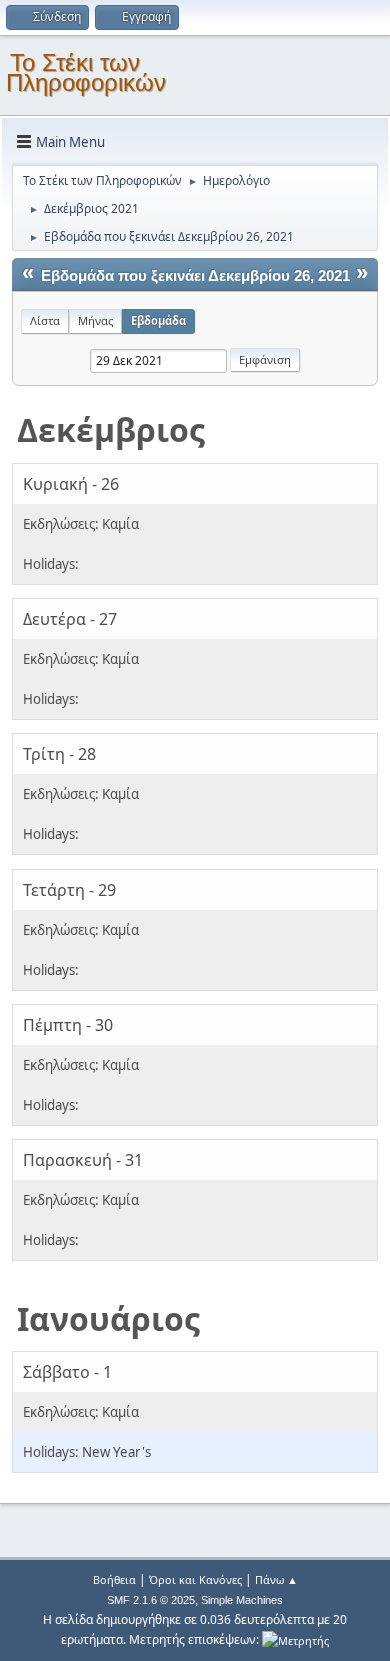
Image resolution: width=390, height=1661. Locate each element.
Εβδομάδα (158, 320)
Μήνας (95, 320)
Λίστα (45, 320)
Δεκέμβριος (111, 429)
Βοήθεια (114, 1579)
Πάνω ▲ (276, 1579)
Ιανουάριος (108, 1318)
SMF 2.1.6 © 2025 (151, 1600)
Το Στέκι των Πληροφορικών (86, 72)
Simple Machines (242, 1600)
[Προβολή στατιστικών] (295, 1639)
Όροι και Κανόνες (195, 1579)
